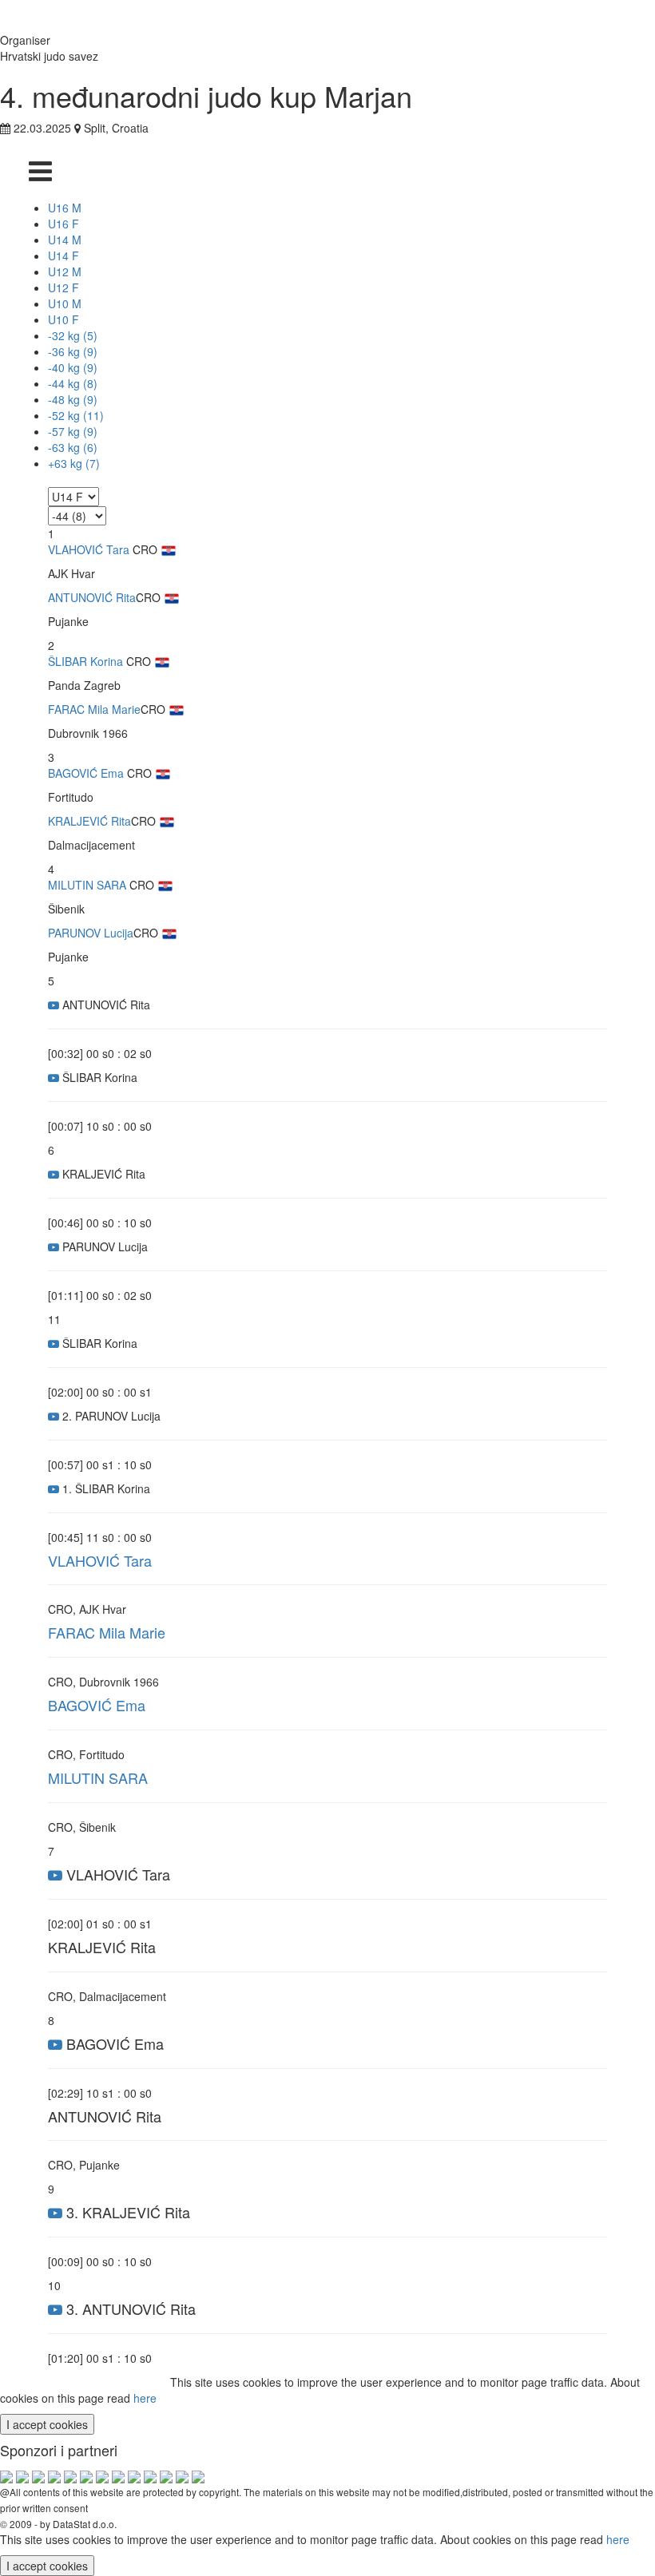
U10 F (64, 319)
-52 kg (76, 415)
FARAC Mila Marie (94, 709)
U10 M (65, 303)
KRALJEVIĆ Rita (89, 821)
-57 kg (73, 431)
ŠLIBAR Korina (85, 661)
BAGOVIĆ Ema (86, 773)
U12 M (65, 271)
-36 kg (73, 351)
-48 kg (73, 399)
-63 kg (73, 447)
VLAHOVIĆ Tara (89, 549)
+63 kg (74, 463)
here (145, 2398)
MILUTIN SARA (87, 885)
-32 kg (73, 335)
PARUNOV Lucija (91, 933)
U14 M (65, 240)
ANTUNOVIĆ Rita (92, 597)
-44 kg (73, 383)
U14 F (64, 256)
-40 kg (73, 367)
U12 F (64, 287)
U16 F (64, 224)
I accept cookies (47, 2424)
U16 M (65, 208)
